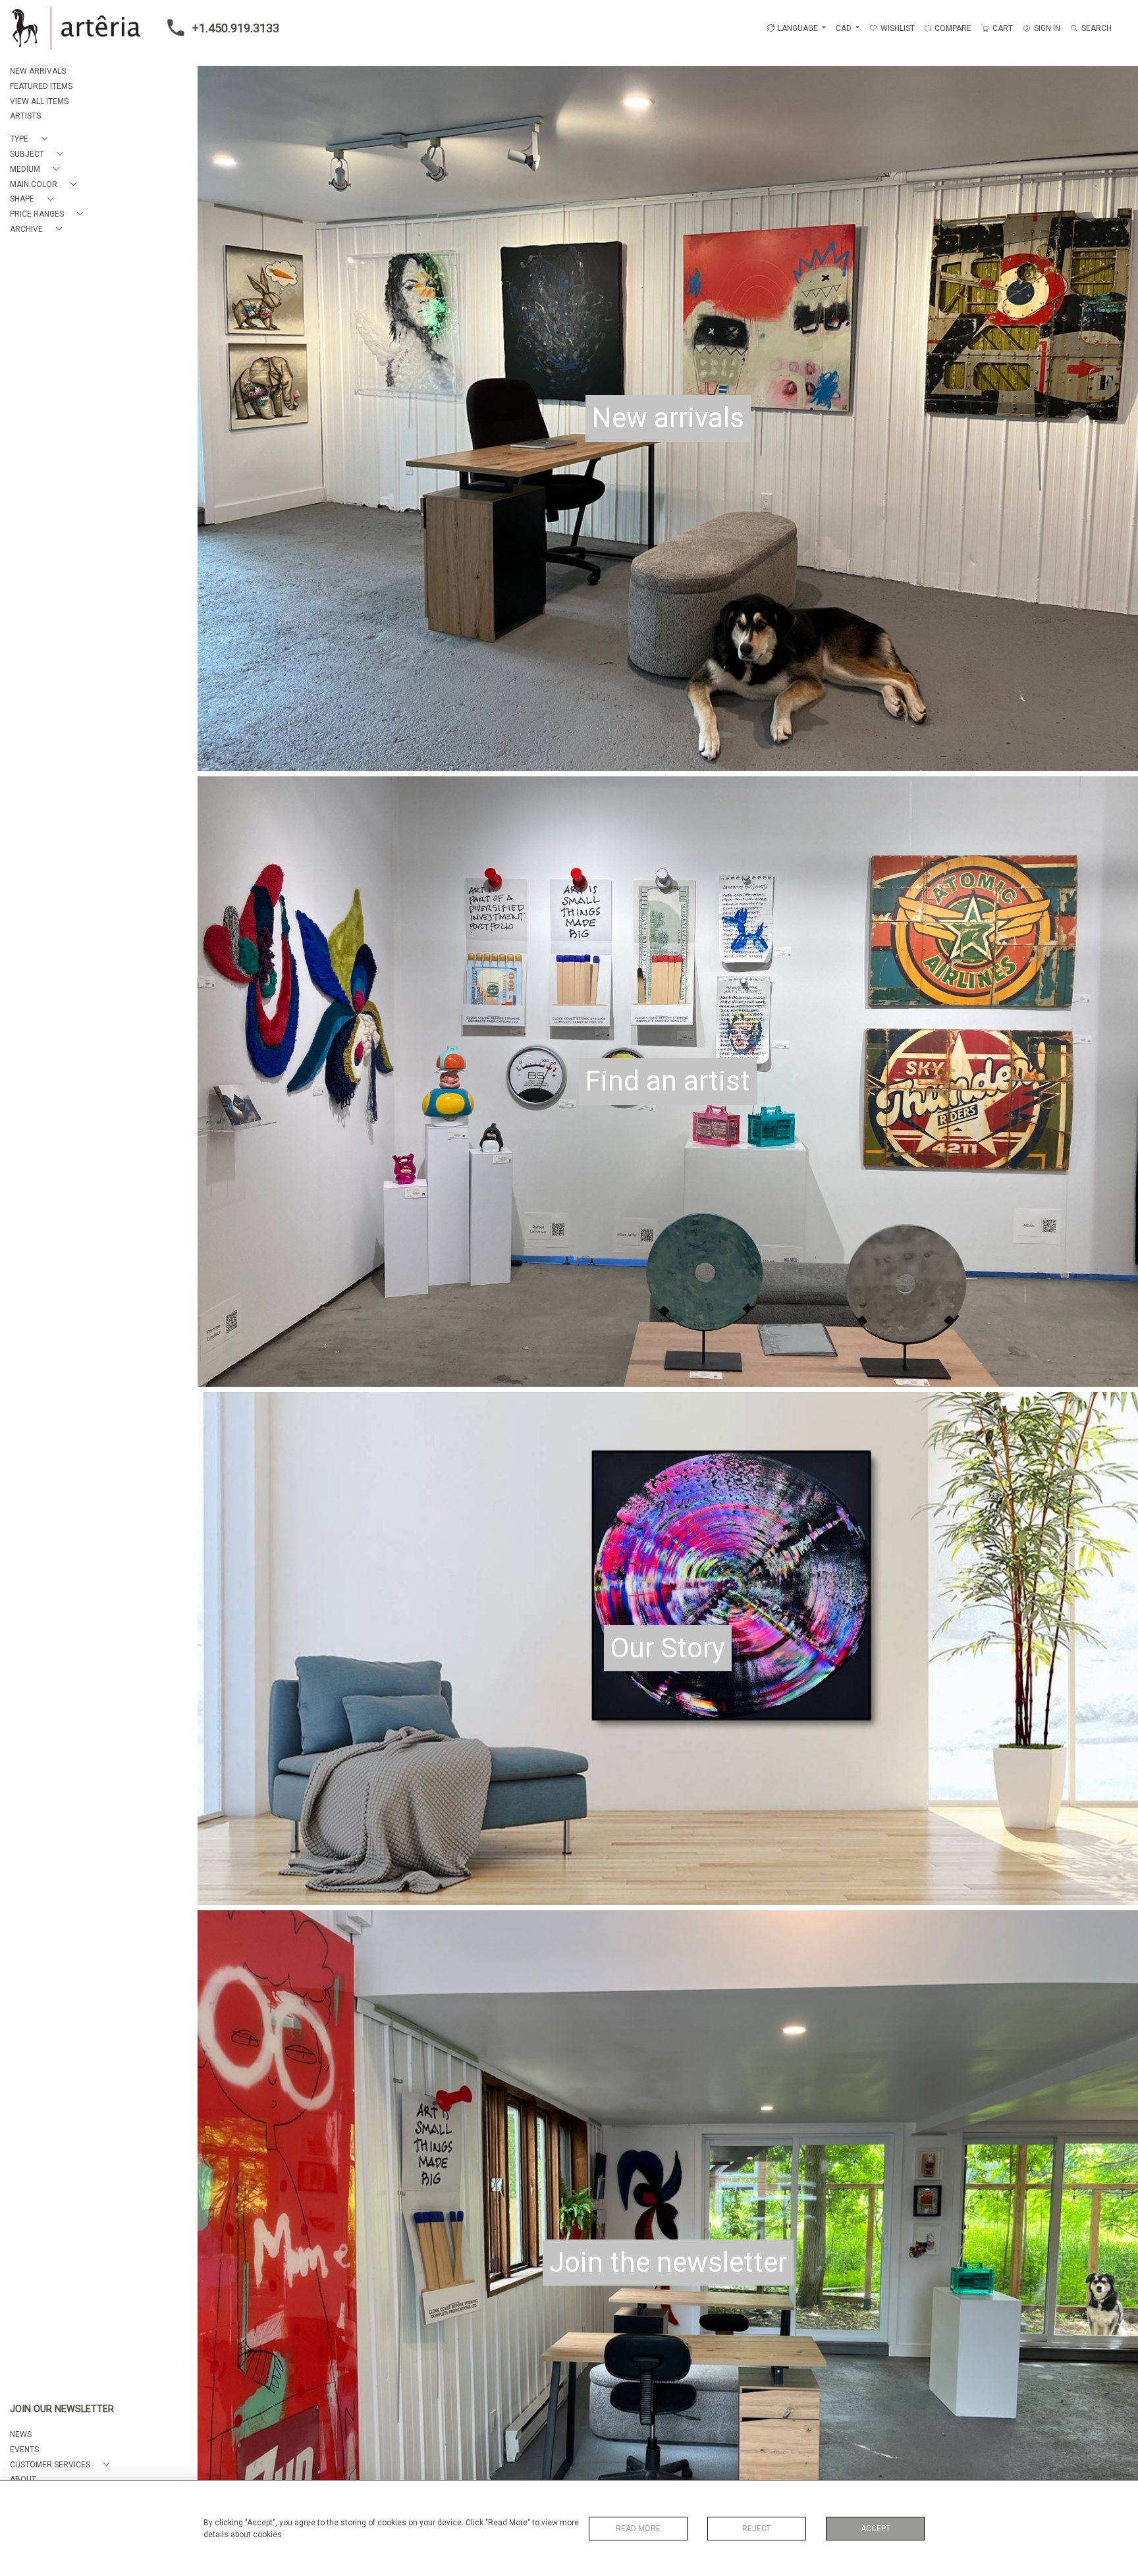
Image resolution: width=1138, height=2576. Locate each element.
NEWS (21, 2434)
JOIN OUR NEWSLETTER (62, 2409)
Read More (638, 2529)
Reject (757, 2529)
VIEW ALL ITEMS (39, 101)
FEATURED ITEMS (41, 86)
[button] (31, 139)
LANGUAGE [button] (798, 28)
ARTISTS (25, 116)
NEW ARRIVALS (38, 71)
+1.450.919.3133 (236, 28)
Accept (876, 2529)
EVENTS (24, 2450)
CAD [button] (845, 28)
